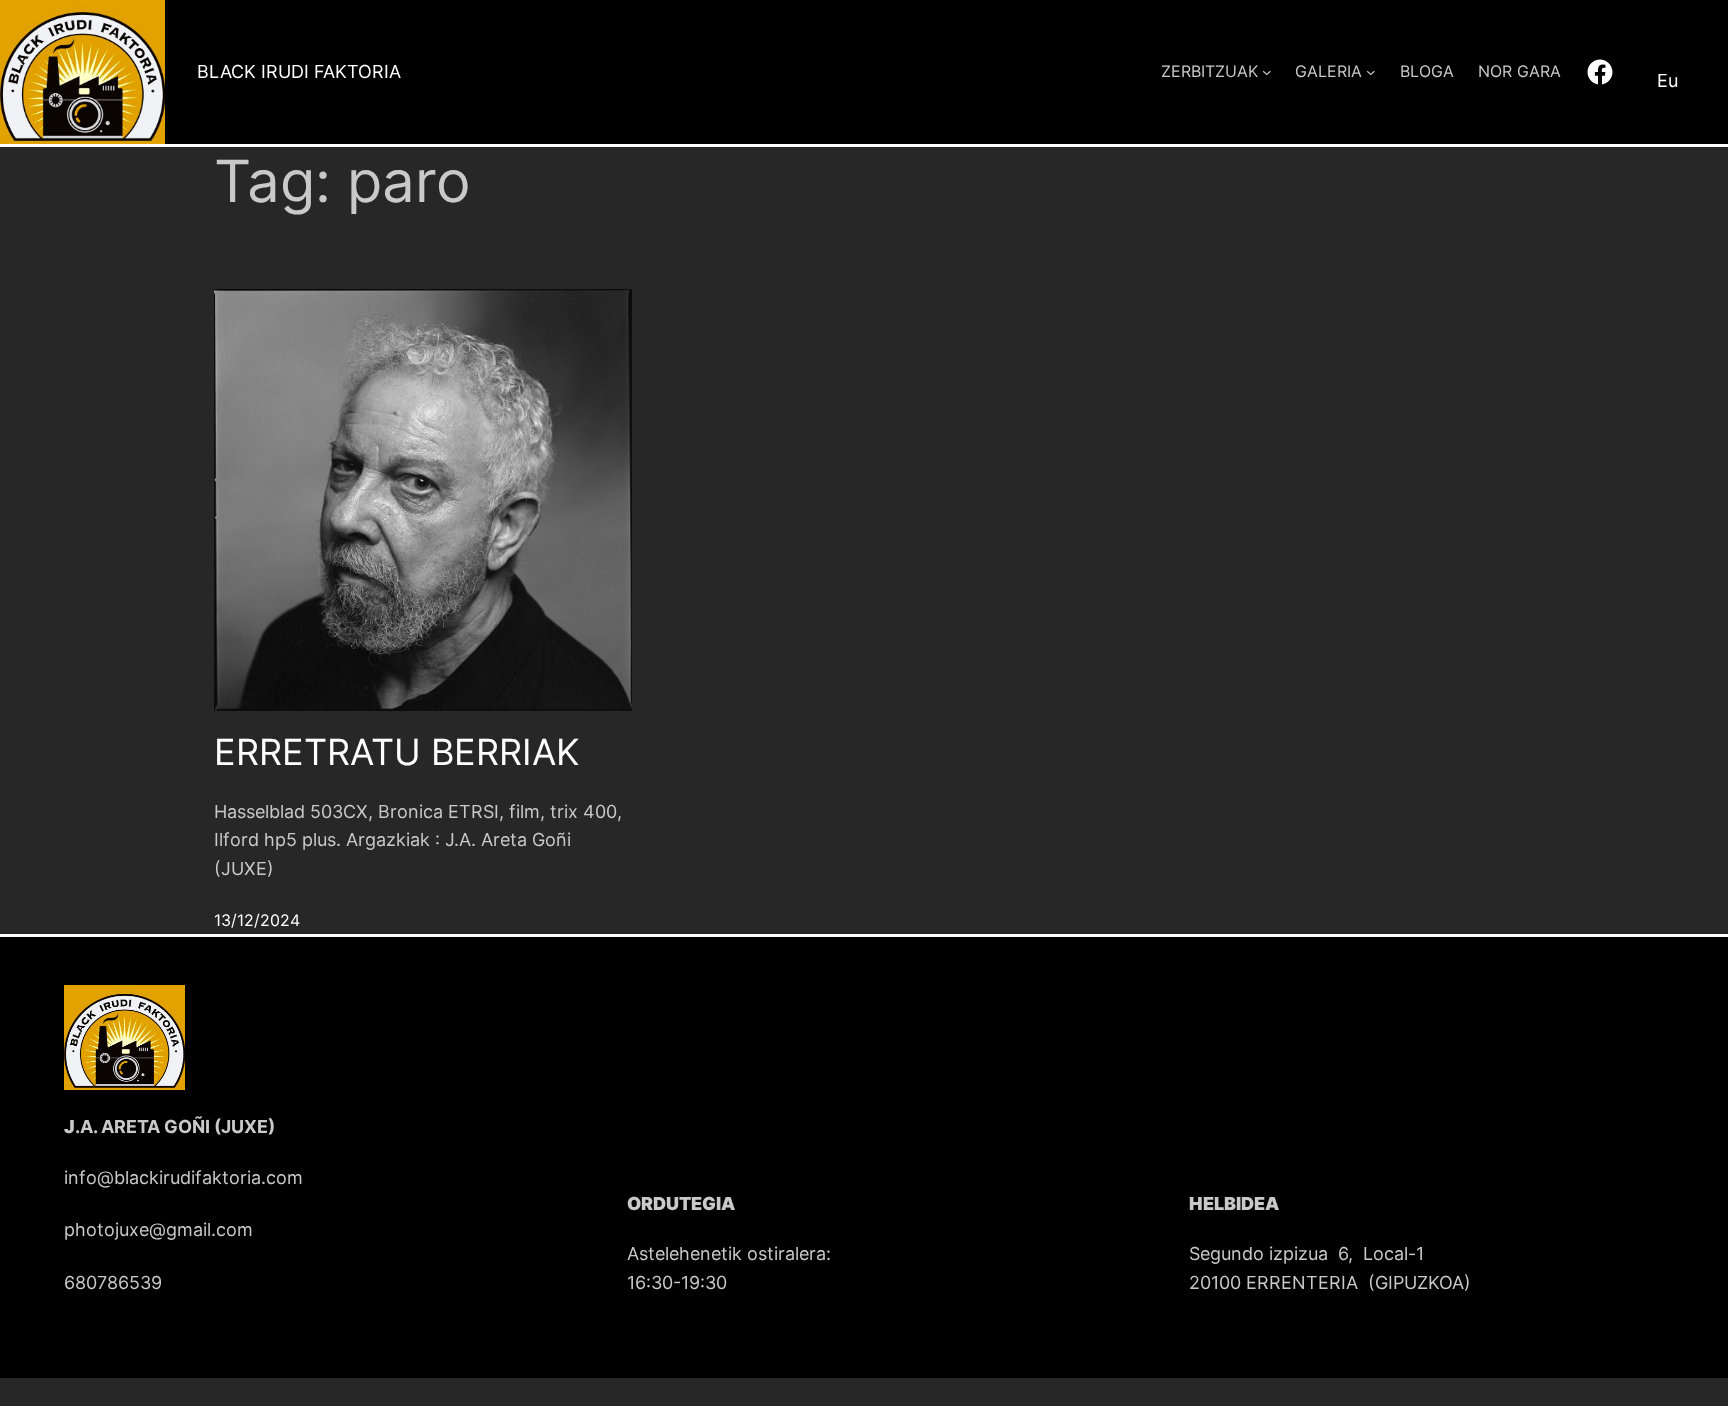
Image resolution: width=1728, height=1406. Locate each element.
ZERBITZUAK (1209, 71)
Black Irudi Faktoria (299, 71)
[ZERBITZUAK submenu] (1267, 72)
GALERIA (1328, 71)
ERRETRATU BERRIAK (396, 752)
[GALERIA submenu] (1371, 72)
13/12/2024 (257, 920)
